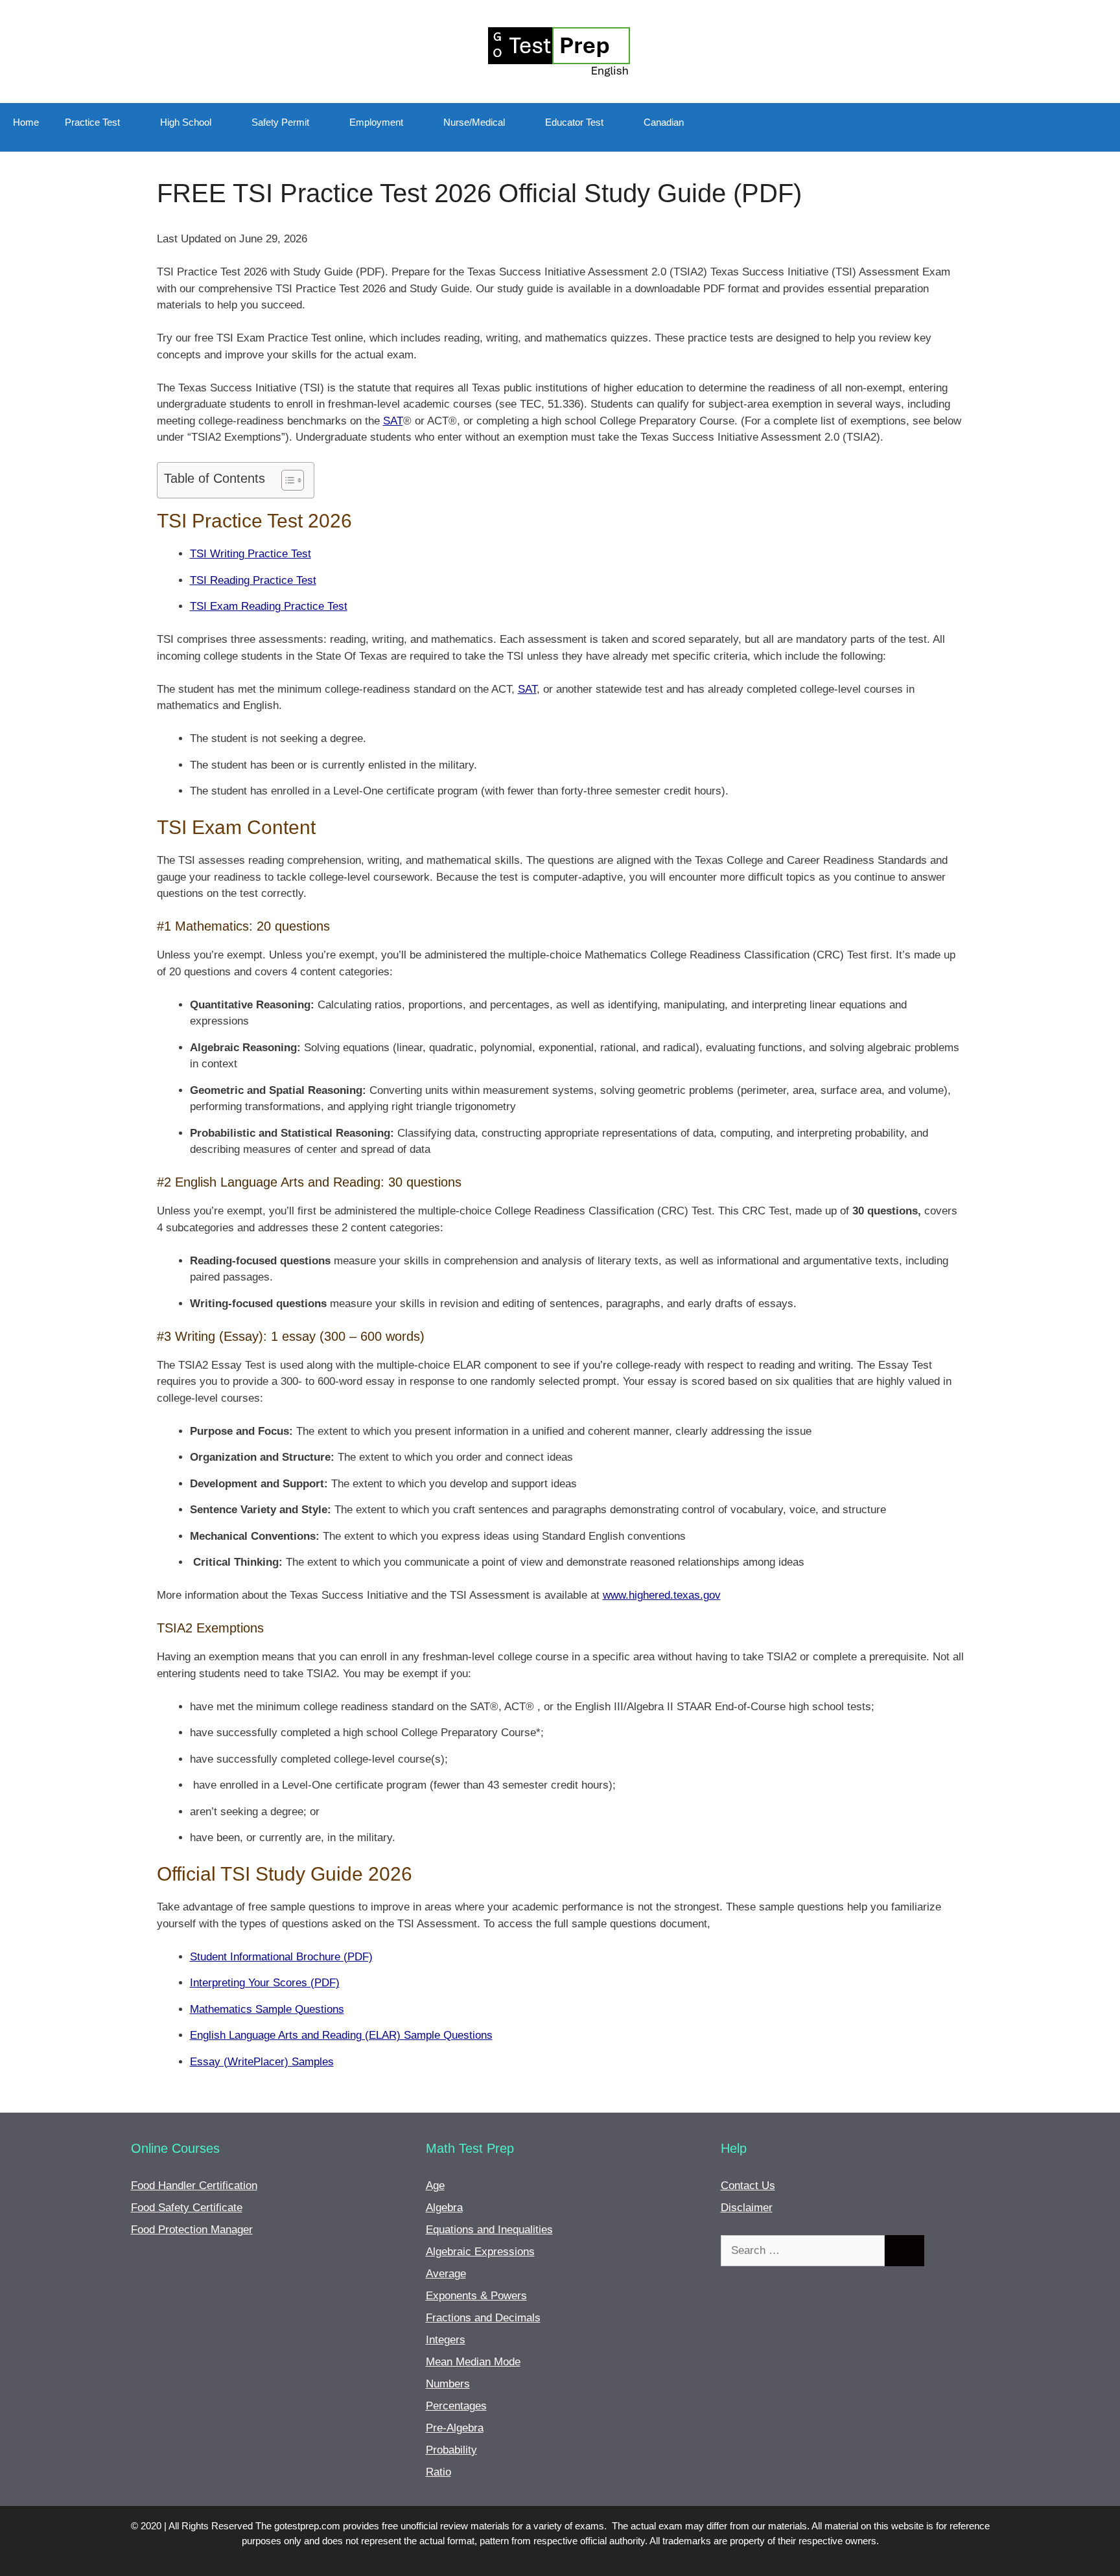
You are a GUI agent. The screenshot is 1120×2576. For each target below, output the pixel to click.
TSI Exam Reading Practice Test (269, 606)
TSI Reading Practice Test (253, 580)
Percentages (456, 2406)
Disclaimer (747, 2208)
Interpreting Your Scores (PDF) (265, 1983)
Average (446, 2274)
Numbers (448, 2384)
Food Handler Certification (194, 2186)
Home (26, 122)
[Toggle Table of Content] (286, 480)
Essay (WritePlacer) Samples (262, 2062)
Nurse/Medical (474, 122)
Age (435, 2186)
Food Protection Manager (192, 2230)
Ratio (438, 2472)
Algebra (444, 2208)
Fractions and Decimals (483, 2318)
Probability (451, 2450)
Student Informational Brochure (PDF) (281, 1957)
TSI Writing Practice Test (251, 554)
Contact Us (748, 2186)
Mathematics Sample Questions (267, 2009)
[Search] (904, 2251)
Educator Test (574, 122)
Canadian (664, 122)
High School (186, 122)
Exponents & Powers (476, 2296)
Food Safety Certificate (187, 2208)
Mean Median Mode (473, 2362)
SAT (393, 421)
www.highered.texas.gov (662, 1595)
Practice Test (92, 122)
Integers (446, 2340)
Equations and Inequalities (489, 2230)
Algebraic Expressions (480, 2252)
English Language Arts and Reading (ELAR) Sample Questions (341, 2035)
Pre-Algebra (455, 2428)
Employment (376, 122)
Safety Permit (280, 122)
